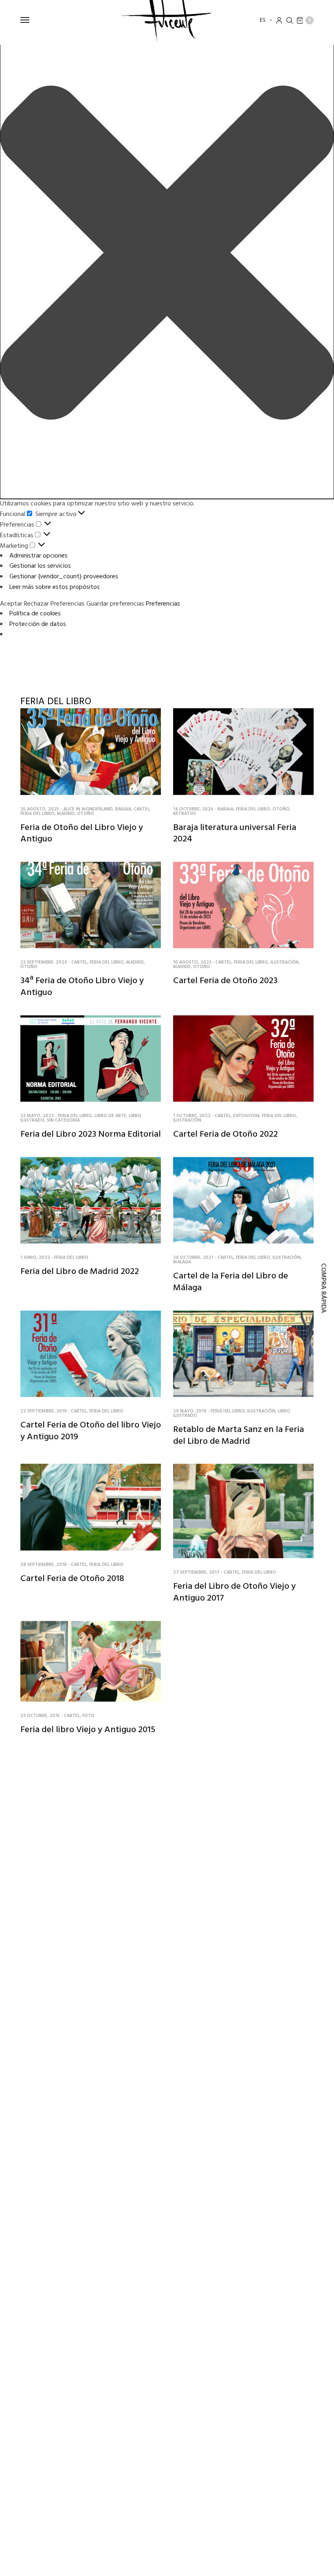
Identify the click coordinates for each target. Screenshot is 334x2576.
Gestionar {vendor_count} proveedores (64, 577)
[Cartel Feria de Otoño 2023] (243, 905)
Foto (88, 1716)
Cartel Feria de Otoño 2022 (225, 1134)
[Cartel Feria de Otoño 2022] (243, 1059)
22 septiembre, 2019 (44, 1411)
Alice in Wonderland (88, 809)
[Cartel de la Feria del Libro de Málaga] (243, 1200)
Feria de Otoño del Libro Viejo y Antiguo (82, 834)
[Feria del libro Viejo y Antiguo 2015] (91, 1661)
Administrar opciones (38, 556)
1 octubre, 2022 (192, 1116)
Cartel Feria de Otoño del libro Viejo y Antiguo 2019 (91, 1431)
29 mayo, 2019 (190, 1411)
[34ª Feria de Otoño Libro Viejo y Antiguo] (91, 905)
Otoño (86, 814)
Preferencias (68, 604)
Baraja (123, 809)
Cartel (142, 809)
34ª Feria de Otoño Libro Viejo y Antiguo (82, 987)
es (263, 20)
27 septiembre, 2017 (196, 1572)
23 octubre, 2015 (40, 1716)
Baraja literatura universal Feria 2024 (235, 834)
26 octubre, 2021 (193, 1258)
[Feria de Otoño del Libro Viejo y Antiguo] (91, 752)
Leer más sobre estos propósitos (55, 587)
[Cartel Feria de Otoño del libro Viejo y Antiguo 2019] (91, 1354)
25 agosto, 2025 (40, 809)
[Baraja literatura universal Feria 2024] (243, 752)
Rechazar (36, 604)
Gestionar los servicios (40, 566)
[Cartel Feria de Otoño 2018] (91, 1507)
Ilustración (285, 962)
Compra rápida (323, 1288)
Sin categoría (63, 1120)
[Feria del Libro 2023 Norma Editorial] (91, 1059)
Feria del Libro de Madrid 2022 (80, 1272)
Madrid (66, 814)
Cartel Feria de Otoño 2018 (72, 1579)
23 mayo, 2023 (37, 1116)
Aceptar (11, 604)
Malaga (182, 1262)
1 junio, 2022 (35, 1258)
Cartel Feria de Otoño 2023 (225, 981)
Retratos (185, 814)
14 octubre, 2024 (193, 809)
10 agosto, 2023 (192, 962)
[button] (167, 254)
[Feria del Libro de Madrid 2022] (91, 1200)
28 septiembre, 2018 (44, 1565)
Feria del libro (37, 814)
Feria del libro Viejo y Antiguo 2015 (88, 1730)
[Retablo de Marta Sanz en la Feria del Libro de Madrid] (243, 1354)
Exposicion (246, 1116)
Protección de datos (38, 624)
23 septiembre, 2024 (44, 962)
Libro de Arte (110, 1116)
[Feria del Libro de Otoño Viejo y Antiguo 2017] (243, 1511)
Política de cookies (35, 614)
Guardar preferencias (115, 604)
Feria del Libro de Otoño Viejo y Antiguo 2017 (234, 1592)
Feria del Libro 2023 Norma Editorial (91, 1134)
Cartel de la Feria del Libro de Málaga (231, 1282)
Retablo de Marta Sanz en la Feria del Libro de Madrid (238, 1436)
